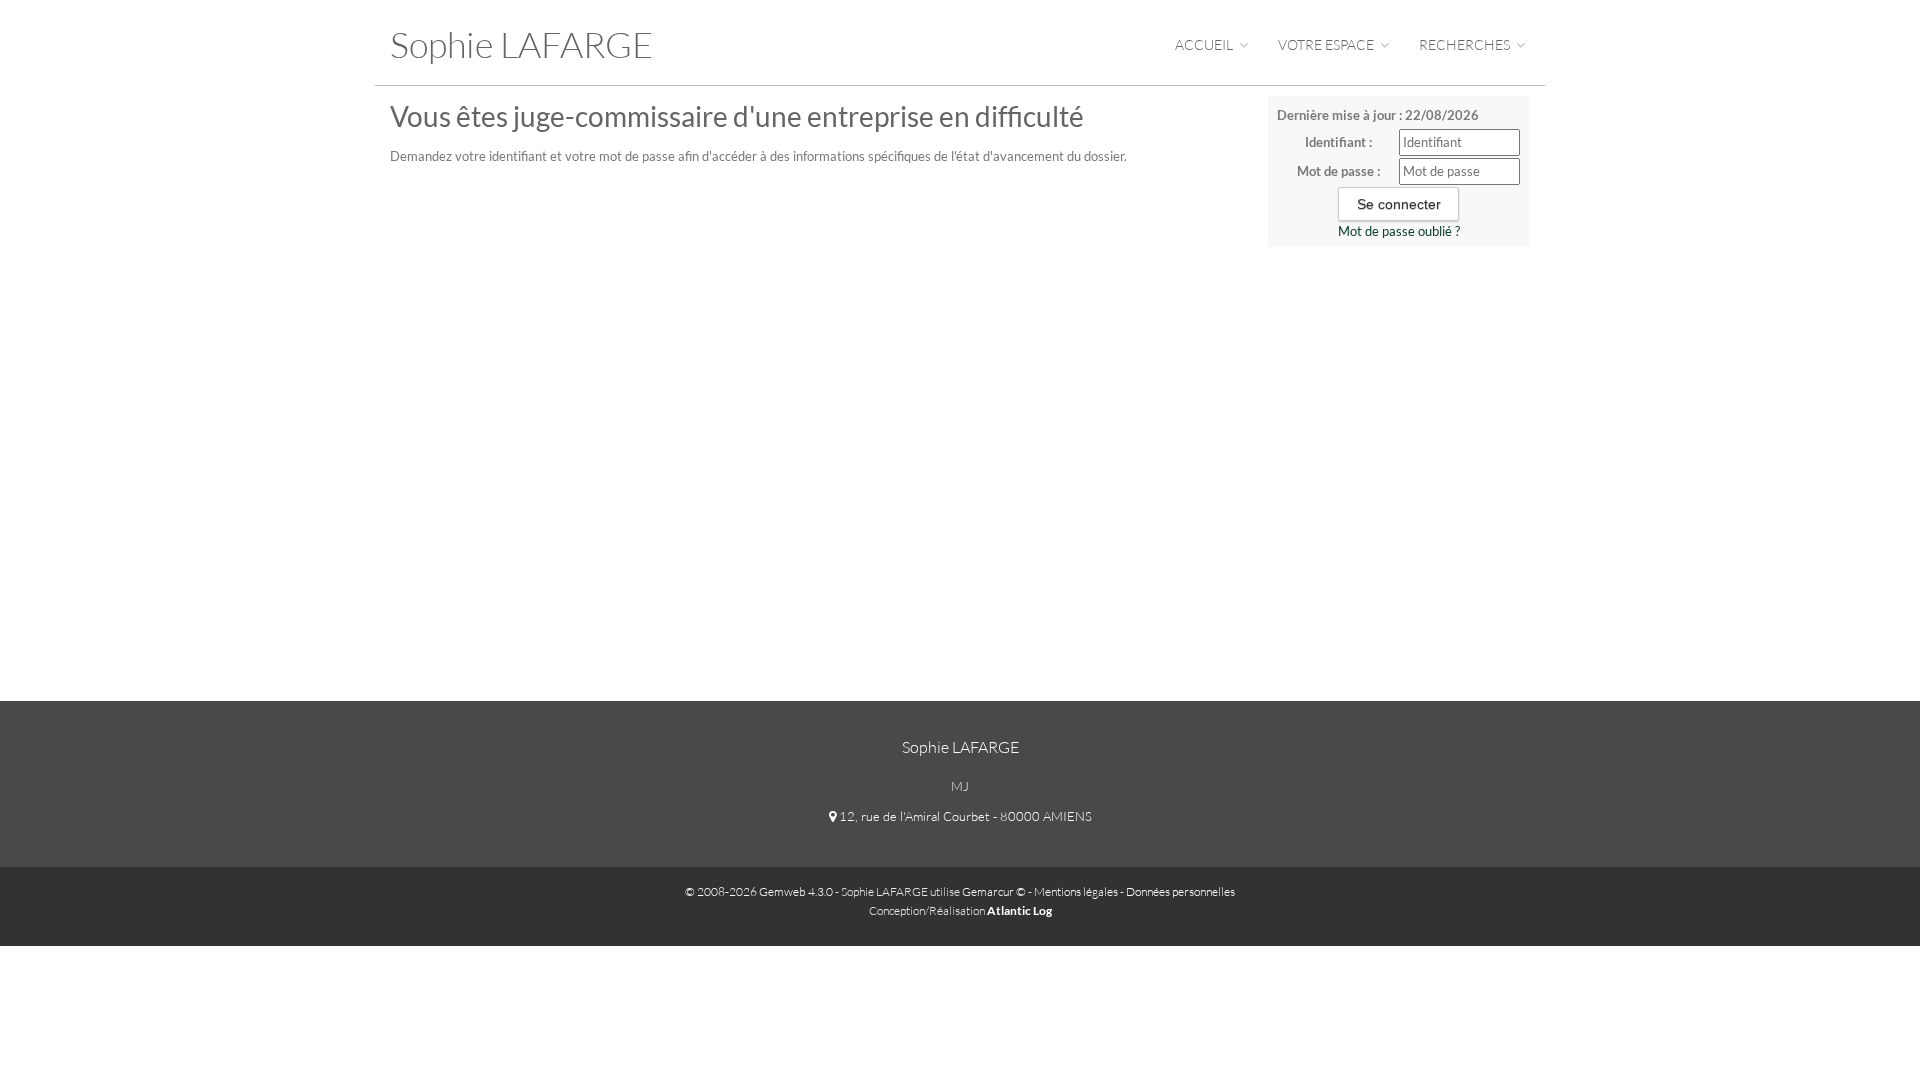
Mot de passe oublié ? (1399, 231)
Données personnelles (1180, 891)
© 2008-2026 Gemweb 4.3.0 (759, 891)
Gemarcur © (994, 891)
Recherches (1466, 44)
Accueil (1205, 44)
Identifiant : (1338, 142)
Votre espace (1327, 44)
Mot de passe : (1338, 171)
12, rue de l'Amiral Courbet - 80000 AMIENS (964, 816)
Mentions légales (1076, 891)
